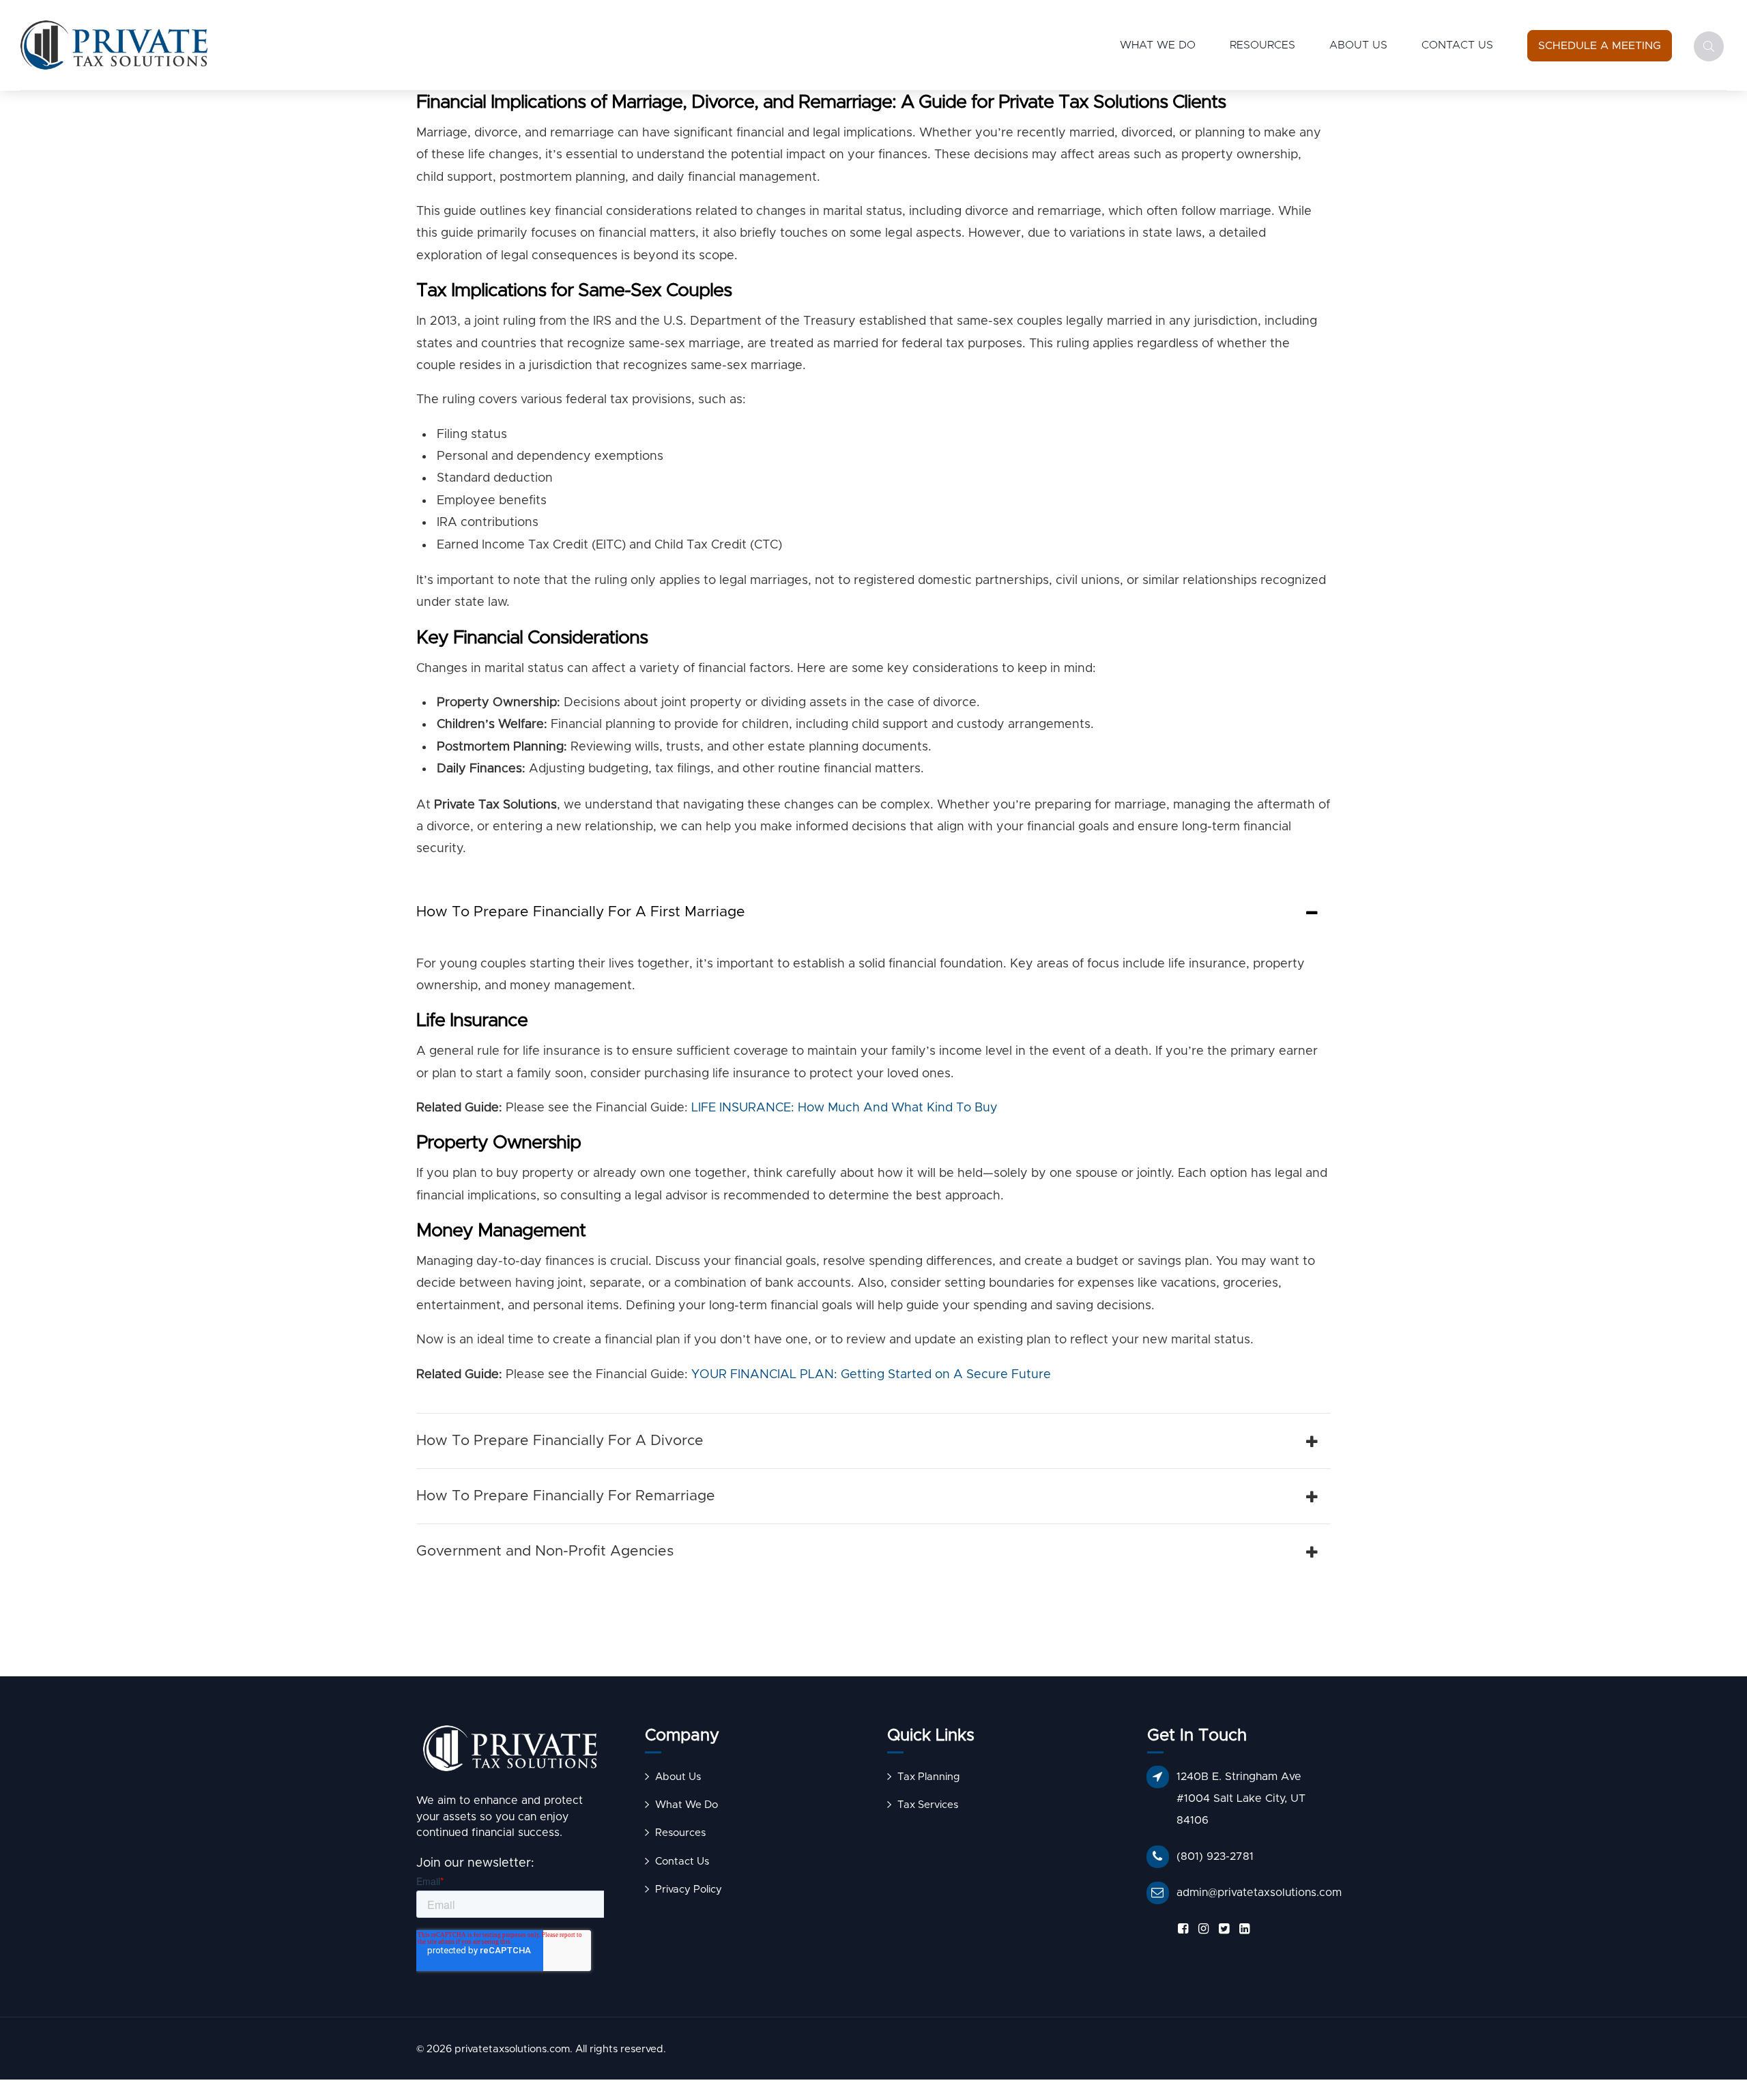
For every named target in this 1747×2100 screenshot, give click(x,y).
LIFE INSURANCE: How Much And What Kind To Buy (844, 1108)
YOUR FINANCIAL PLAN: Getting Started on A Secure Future (871, 1375)
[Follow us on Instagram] (1201, 1929)
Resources (1262, 45)
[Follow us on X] (1222, 1929)
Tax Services (928, 1805)
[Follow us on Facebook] (1181, 1929)
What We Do (1158, 45)
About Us (1358, 45)
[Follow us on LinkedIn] (1242, 1929)
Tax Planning (929, 1777)
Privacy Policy (689, 1890)
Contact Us (1457, 45)
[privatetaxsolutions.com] (510, 1752)
